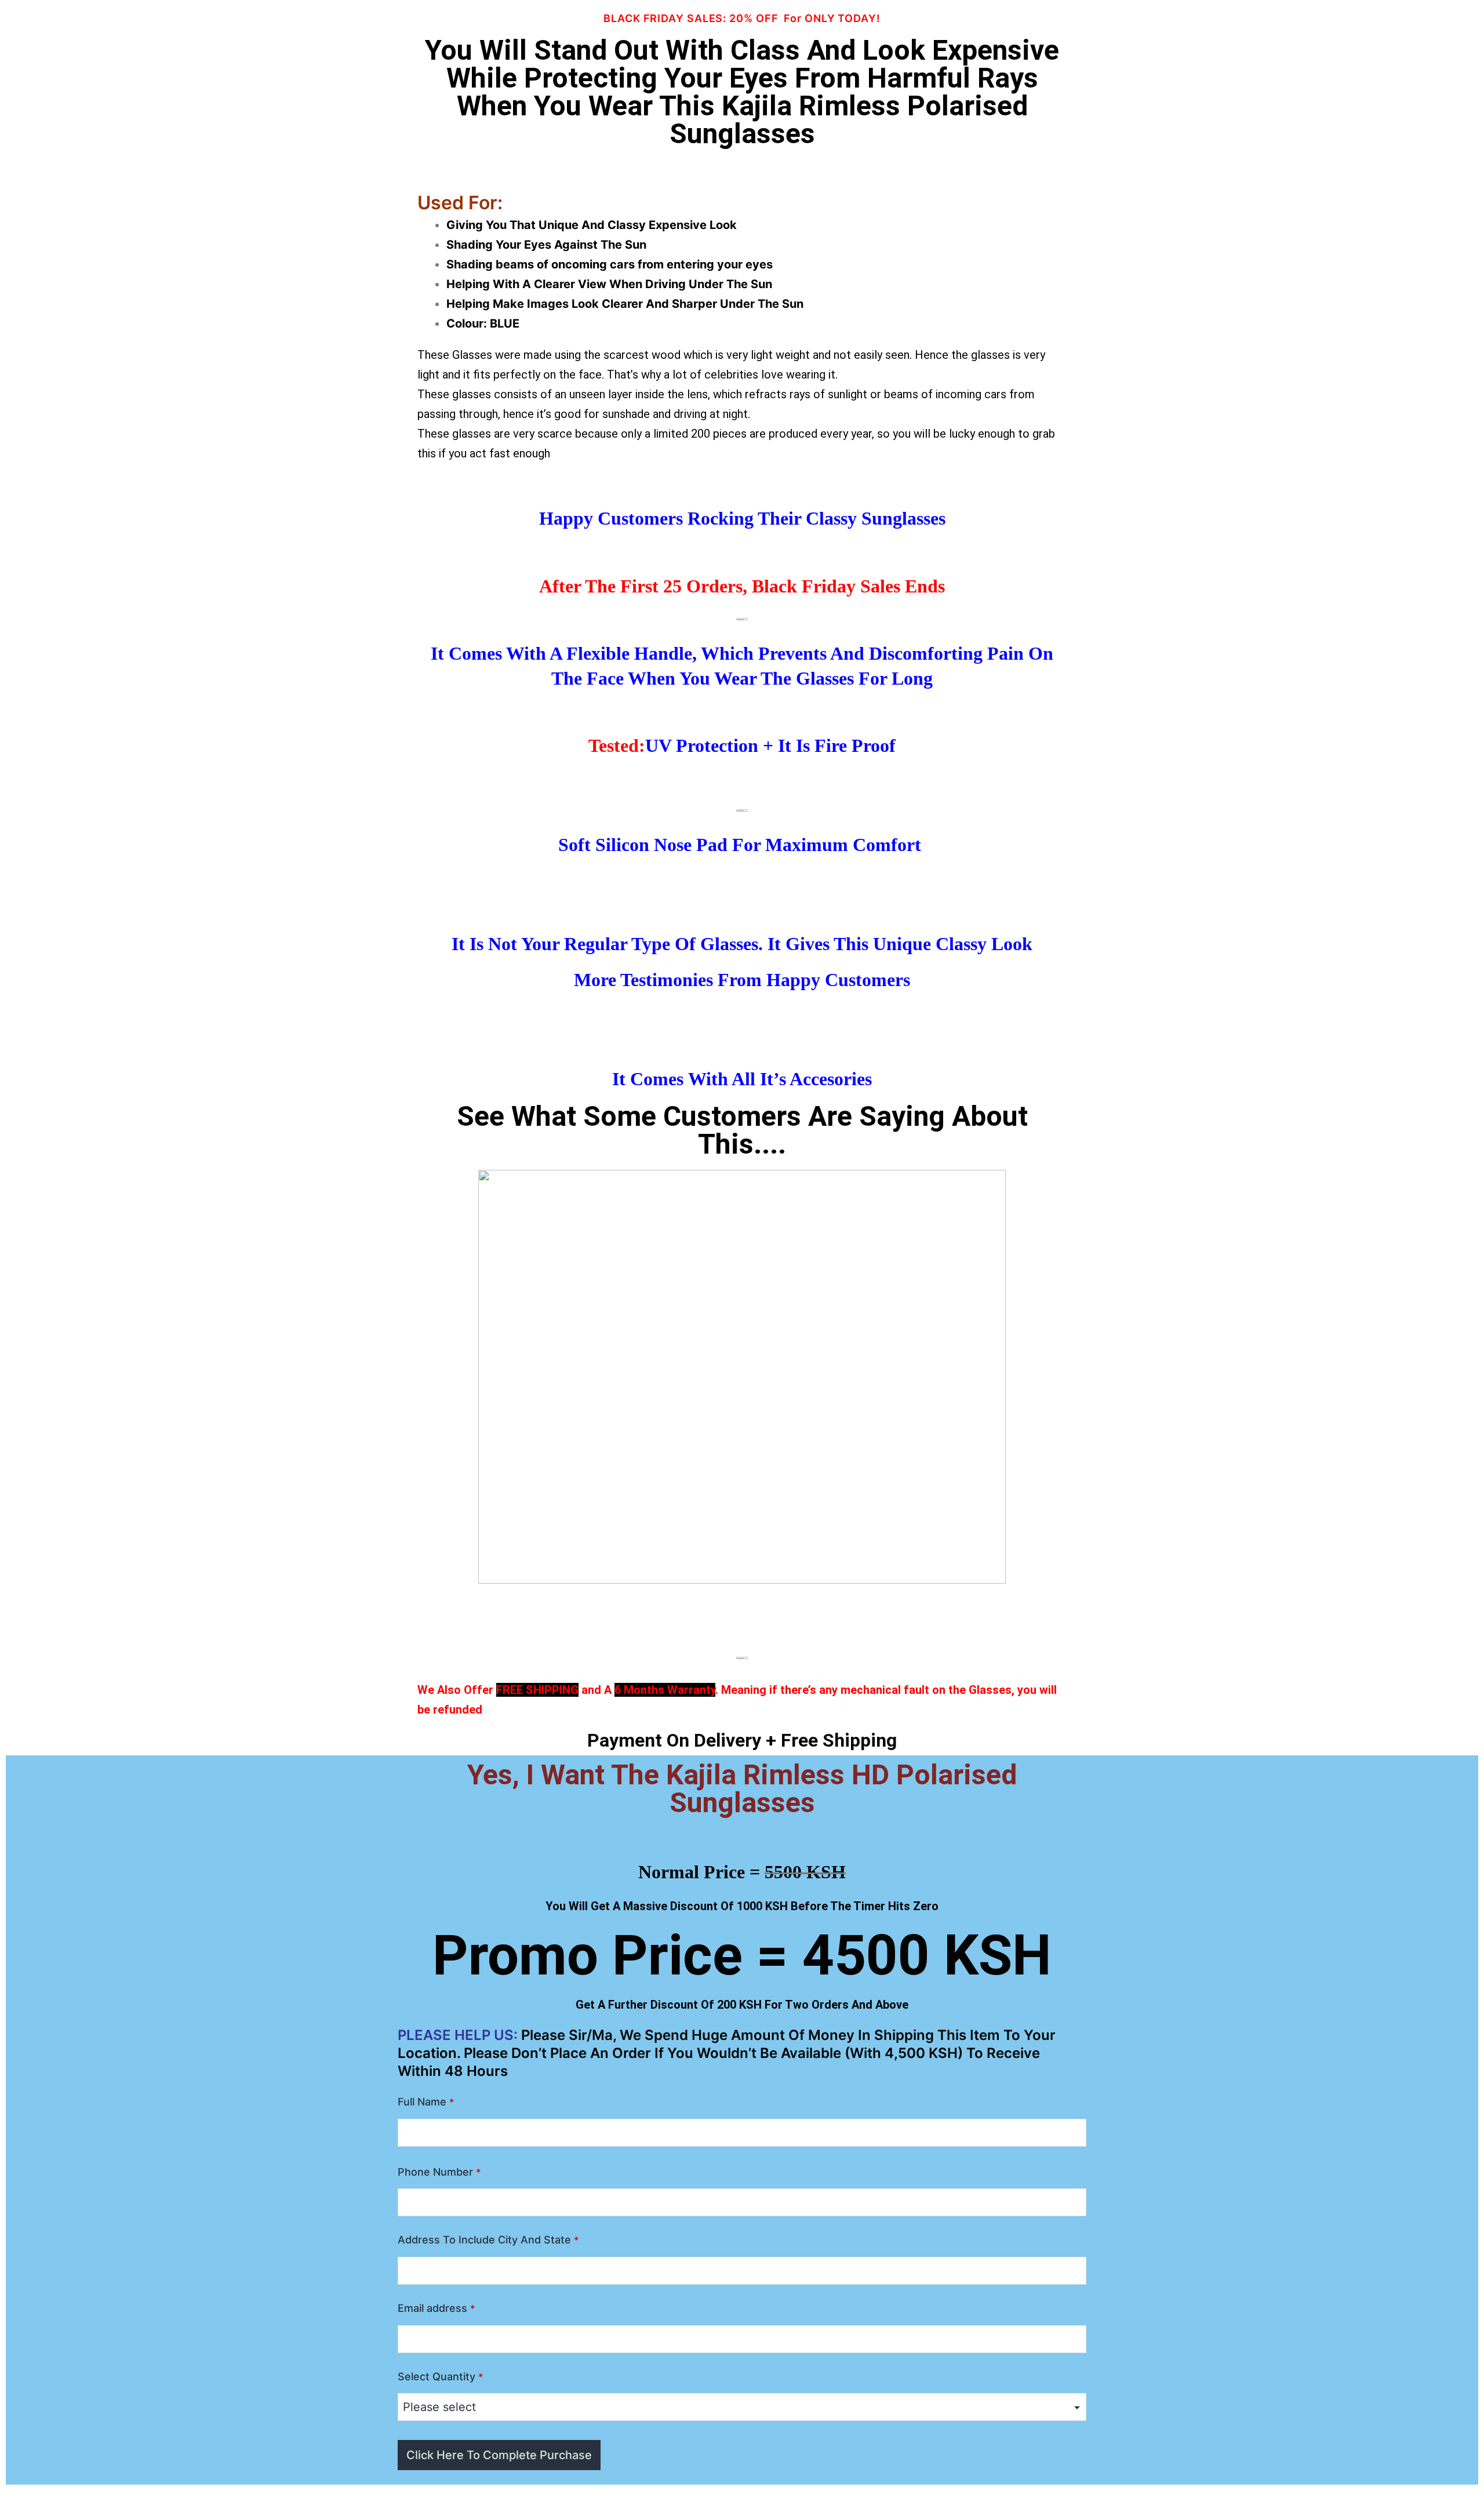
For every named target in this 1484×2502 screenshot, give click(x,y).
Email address (436, 2308)
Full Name (426, 2102)
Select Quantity (440, 2376)
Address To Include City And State (488, 2240)
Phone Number (439, 2172)
